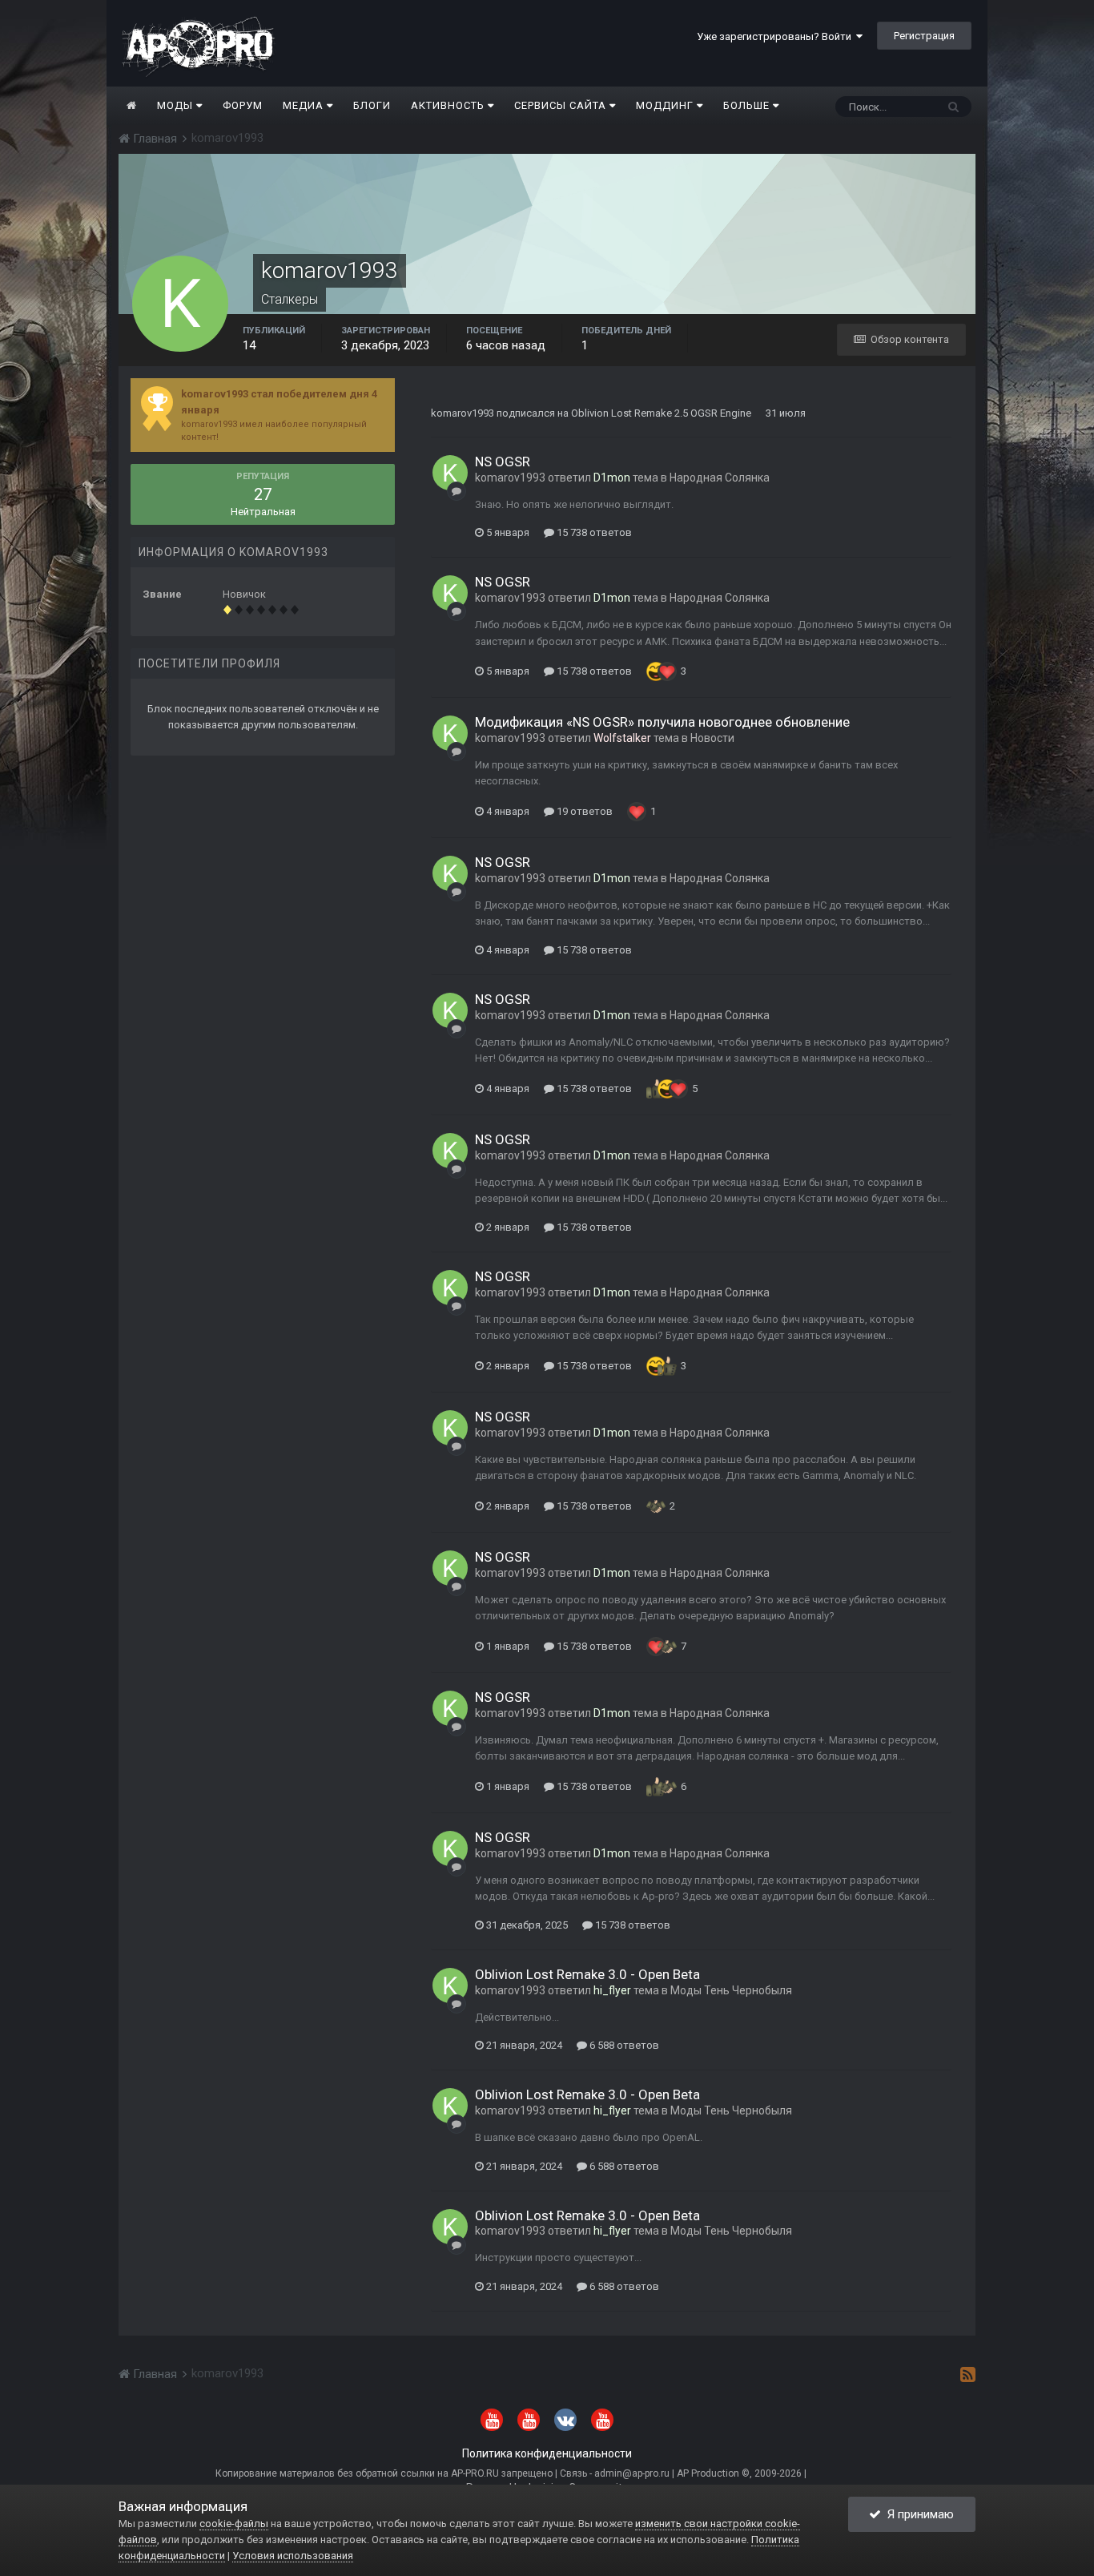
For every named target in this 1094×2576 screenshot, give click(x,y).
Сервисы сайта (562, 105)
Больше (746, 105)
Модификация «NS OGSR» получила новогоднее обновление (662, 722)
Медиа (305, 105)
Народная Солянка (720, 478)
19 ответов (583, 811)
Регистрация (924, 36)
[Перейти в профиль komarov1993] (450, 473)
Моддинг (666, 105)
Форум (243, 105)
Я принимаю (917, 2514)
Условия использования (293, 2556)
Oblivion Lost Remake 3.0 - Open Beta (587, 1974)
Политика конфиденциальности (547, 2453)
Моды (177, 105)
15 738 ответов (593, 532)
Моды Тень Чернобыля (731, 1990)
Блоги (372, 105)
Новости (712, 738)
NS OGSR (503, 462)
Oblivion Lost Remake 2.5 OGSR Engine (661, 413)
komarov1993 (463, 413)
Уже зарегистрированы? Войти (776, 36)
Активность (449, 105)
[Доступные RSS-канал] (968, 2374)
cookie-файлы (234, 2524)
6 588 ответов (623, 2045)
